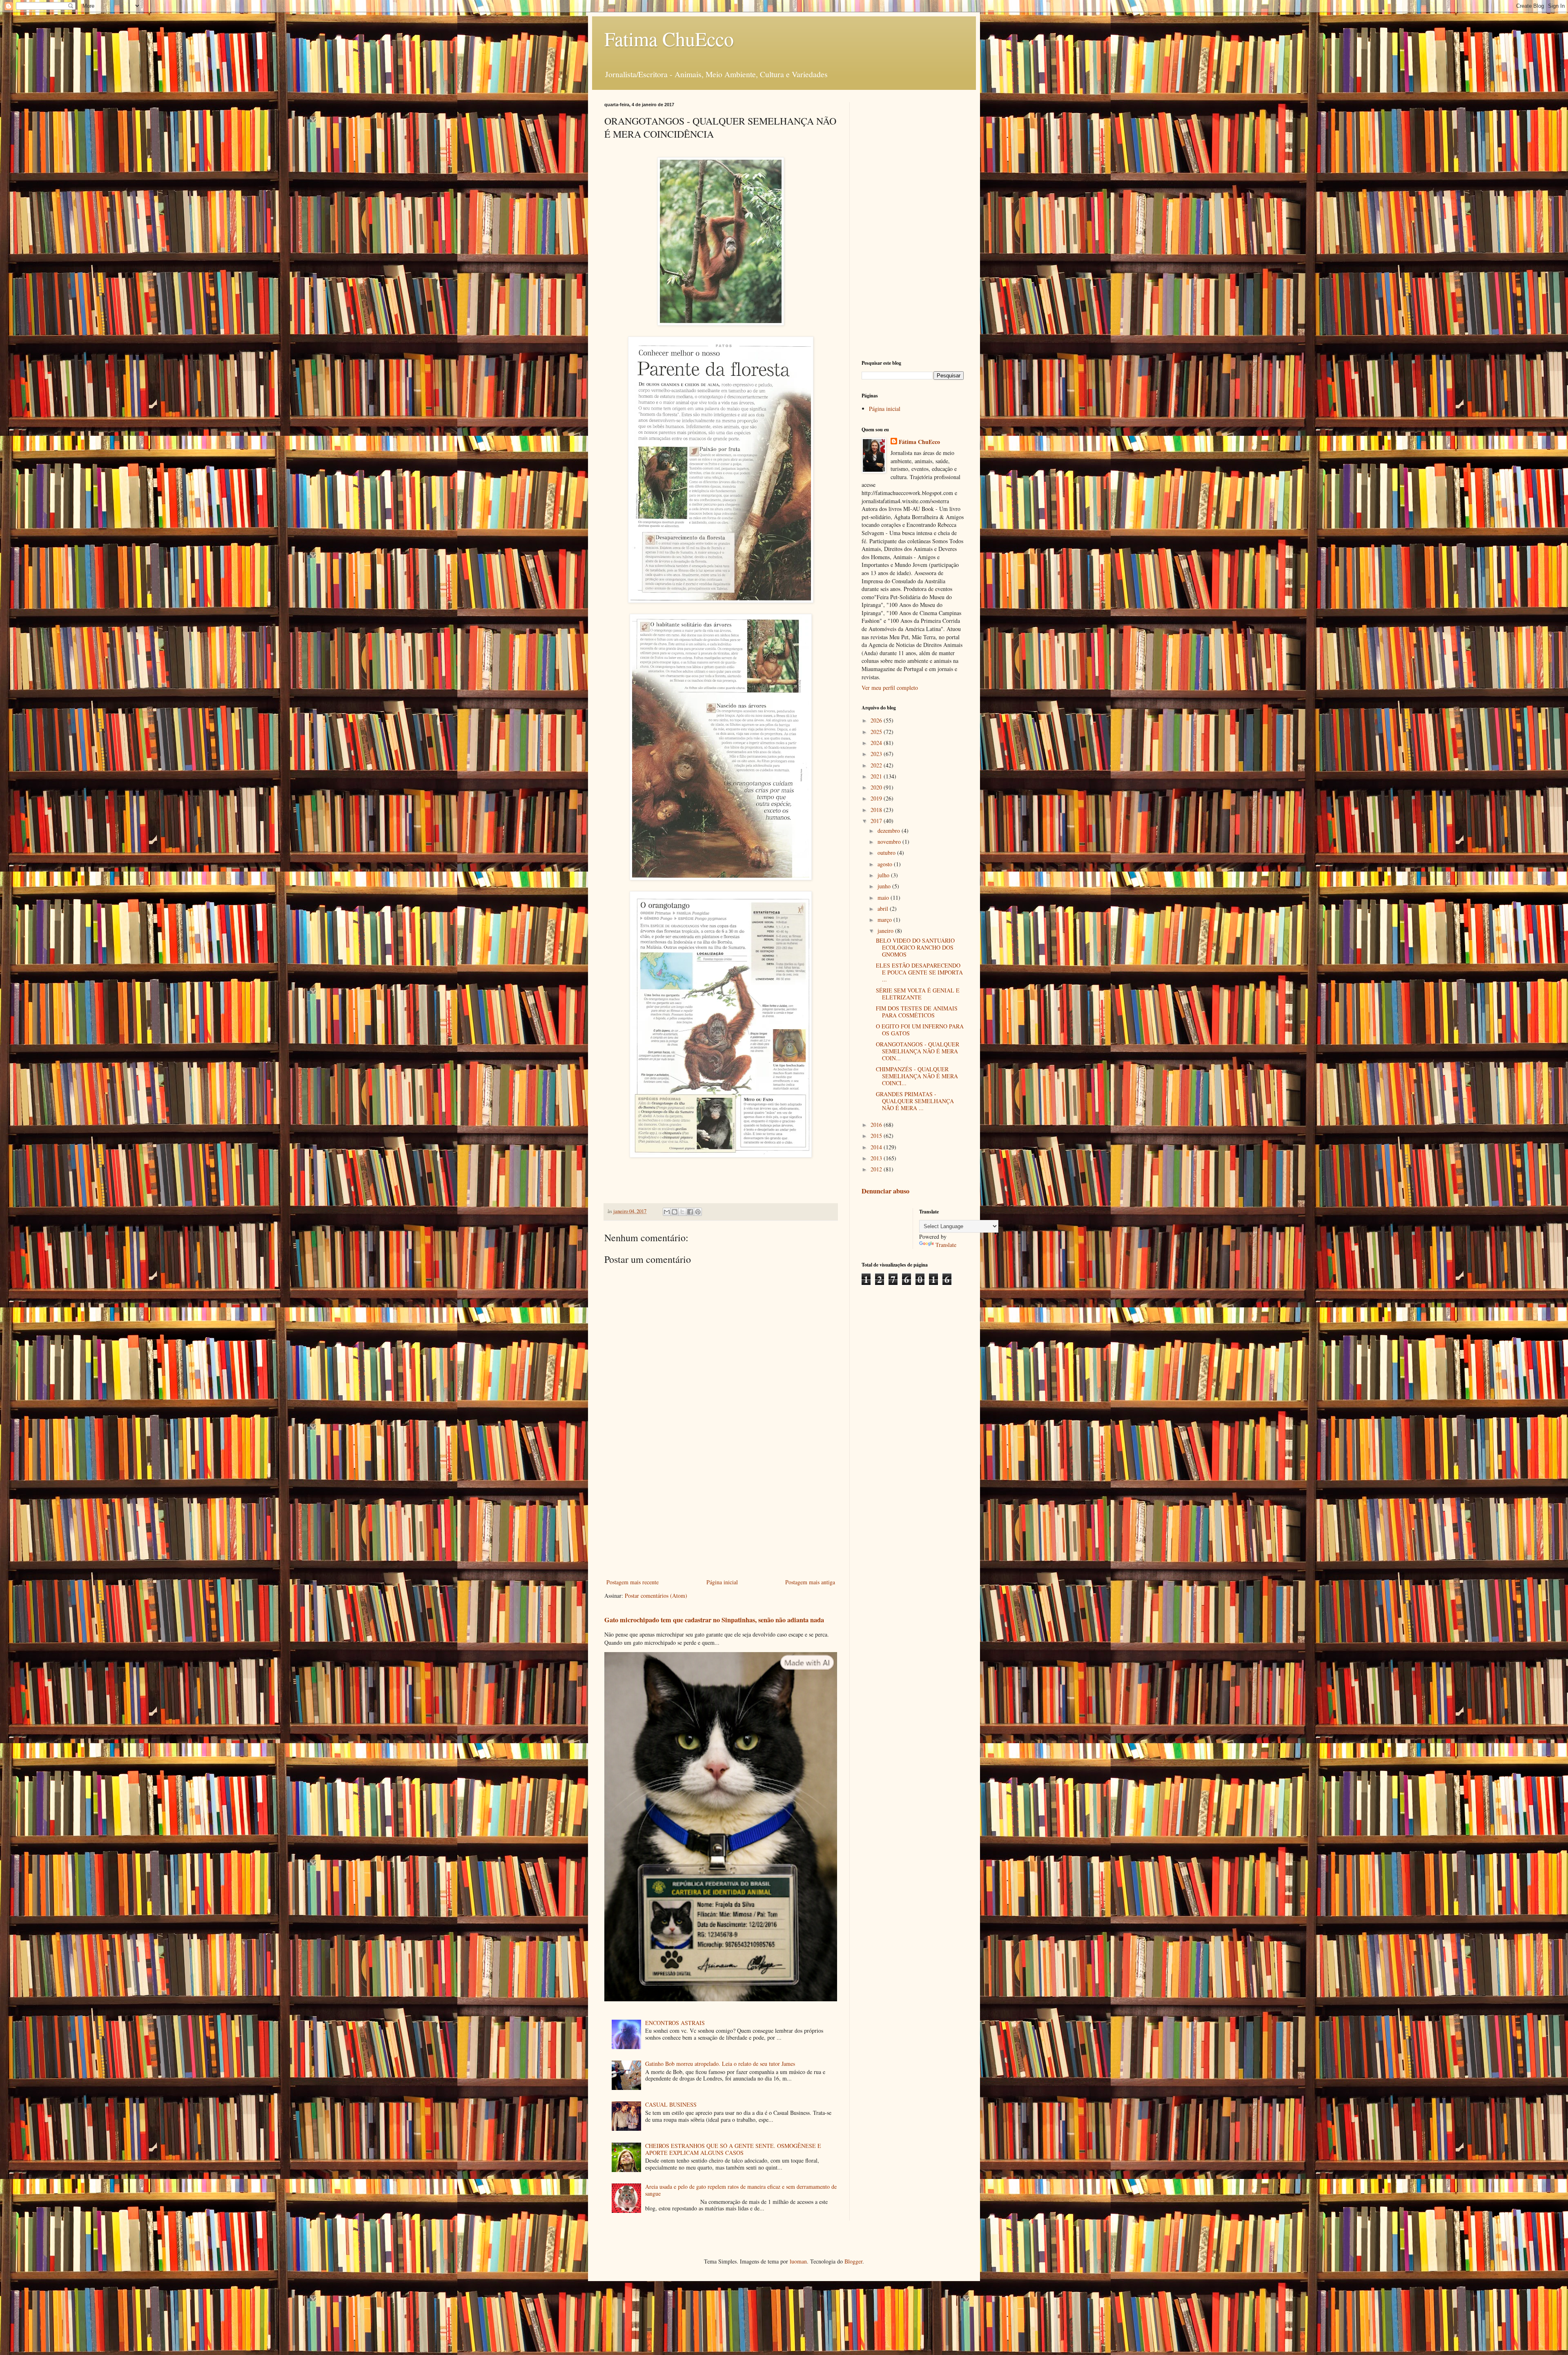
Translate (946, 1245)
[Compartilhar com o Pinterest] (698, 1212)
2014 (877, 1147)
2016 (877, 1125)
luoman (798, 2261)
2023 (877, 754)
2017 (877, 821)
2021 (877, 776)
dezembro (890, 831)
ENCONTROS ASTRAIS (675, 2023)
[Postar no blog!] (675, 1212)
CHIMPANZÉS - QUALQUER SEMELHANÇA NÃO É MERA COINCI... (917, 1076)
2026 (877, 720)
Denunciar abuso (885, 1191)
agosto (886, 864)
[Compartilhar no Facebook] (690, 1212)
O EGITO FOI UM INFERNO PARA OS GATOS (920, 1030)
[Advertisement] (721, 1510)
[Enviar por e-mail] (667, 1212)
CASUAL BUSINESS (671, 2104)
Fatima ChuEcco (669, 38)
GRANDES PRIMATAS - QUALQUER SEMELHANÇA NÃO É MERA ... (915, 1101)
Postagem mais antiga (810, 1582)
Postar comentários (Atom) (656, 1596)
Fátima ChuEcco (919, 442)
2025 (877, 732)
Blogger (853, 2261)
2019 (877, 798)
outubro (887, 853)
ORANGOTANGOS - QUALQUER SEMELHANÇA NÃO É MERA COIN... (918, 1051)
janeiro (886, 931)
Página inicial (722, 1582)
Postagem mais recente (633, 1582)
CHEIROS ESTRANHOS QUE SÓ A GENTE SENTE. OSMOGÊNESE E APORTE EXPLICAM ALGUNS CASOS (733, 2149)
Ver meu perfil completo (890, 688)
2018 (877, 810)
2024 (877, 743)
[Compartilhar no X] (682, 1212)
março (885, 920)
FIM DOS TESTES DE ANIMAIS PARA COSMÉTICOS (917, 1012)
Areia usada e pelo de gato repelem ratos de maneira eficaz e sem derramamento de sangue (741, 2190)
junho (885, 886)
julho (884, 875)
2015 (877, 1136)
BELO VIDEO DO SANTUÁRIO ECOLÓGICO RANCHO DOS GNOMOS (915, 947)
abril (884, 909)
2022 (877, 765)
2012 (877, 1169)
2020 (877, 787)
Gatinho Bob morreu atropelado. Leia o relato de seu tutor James (720, 2064)
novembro (890, 842)
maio (884, 898)
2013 (877, 1158)
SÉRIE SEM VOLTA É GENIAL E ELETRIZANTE (918, 994)
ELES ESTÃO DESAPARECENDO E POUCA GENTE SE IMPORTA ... (919, 972)
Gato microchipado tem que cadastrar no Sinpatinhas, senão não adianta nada (714, 1620)
